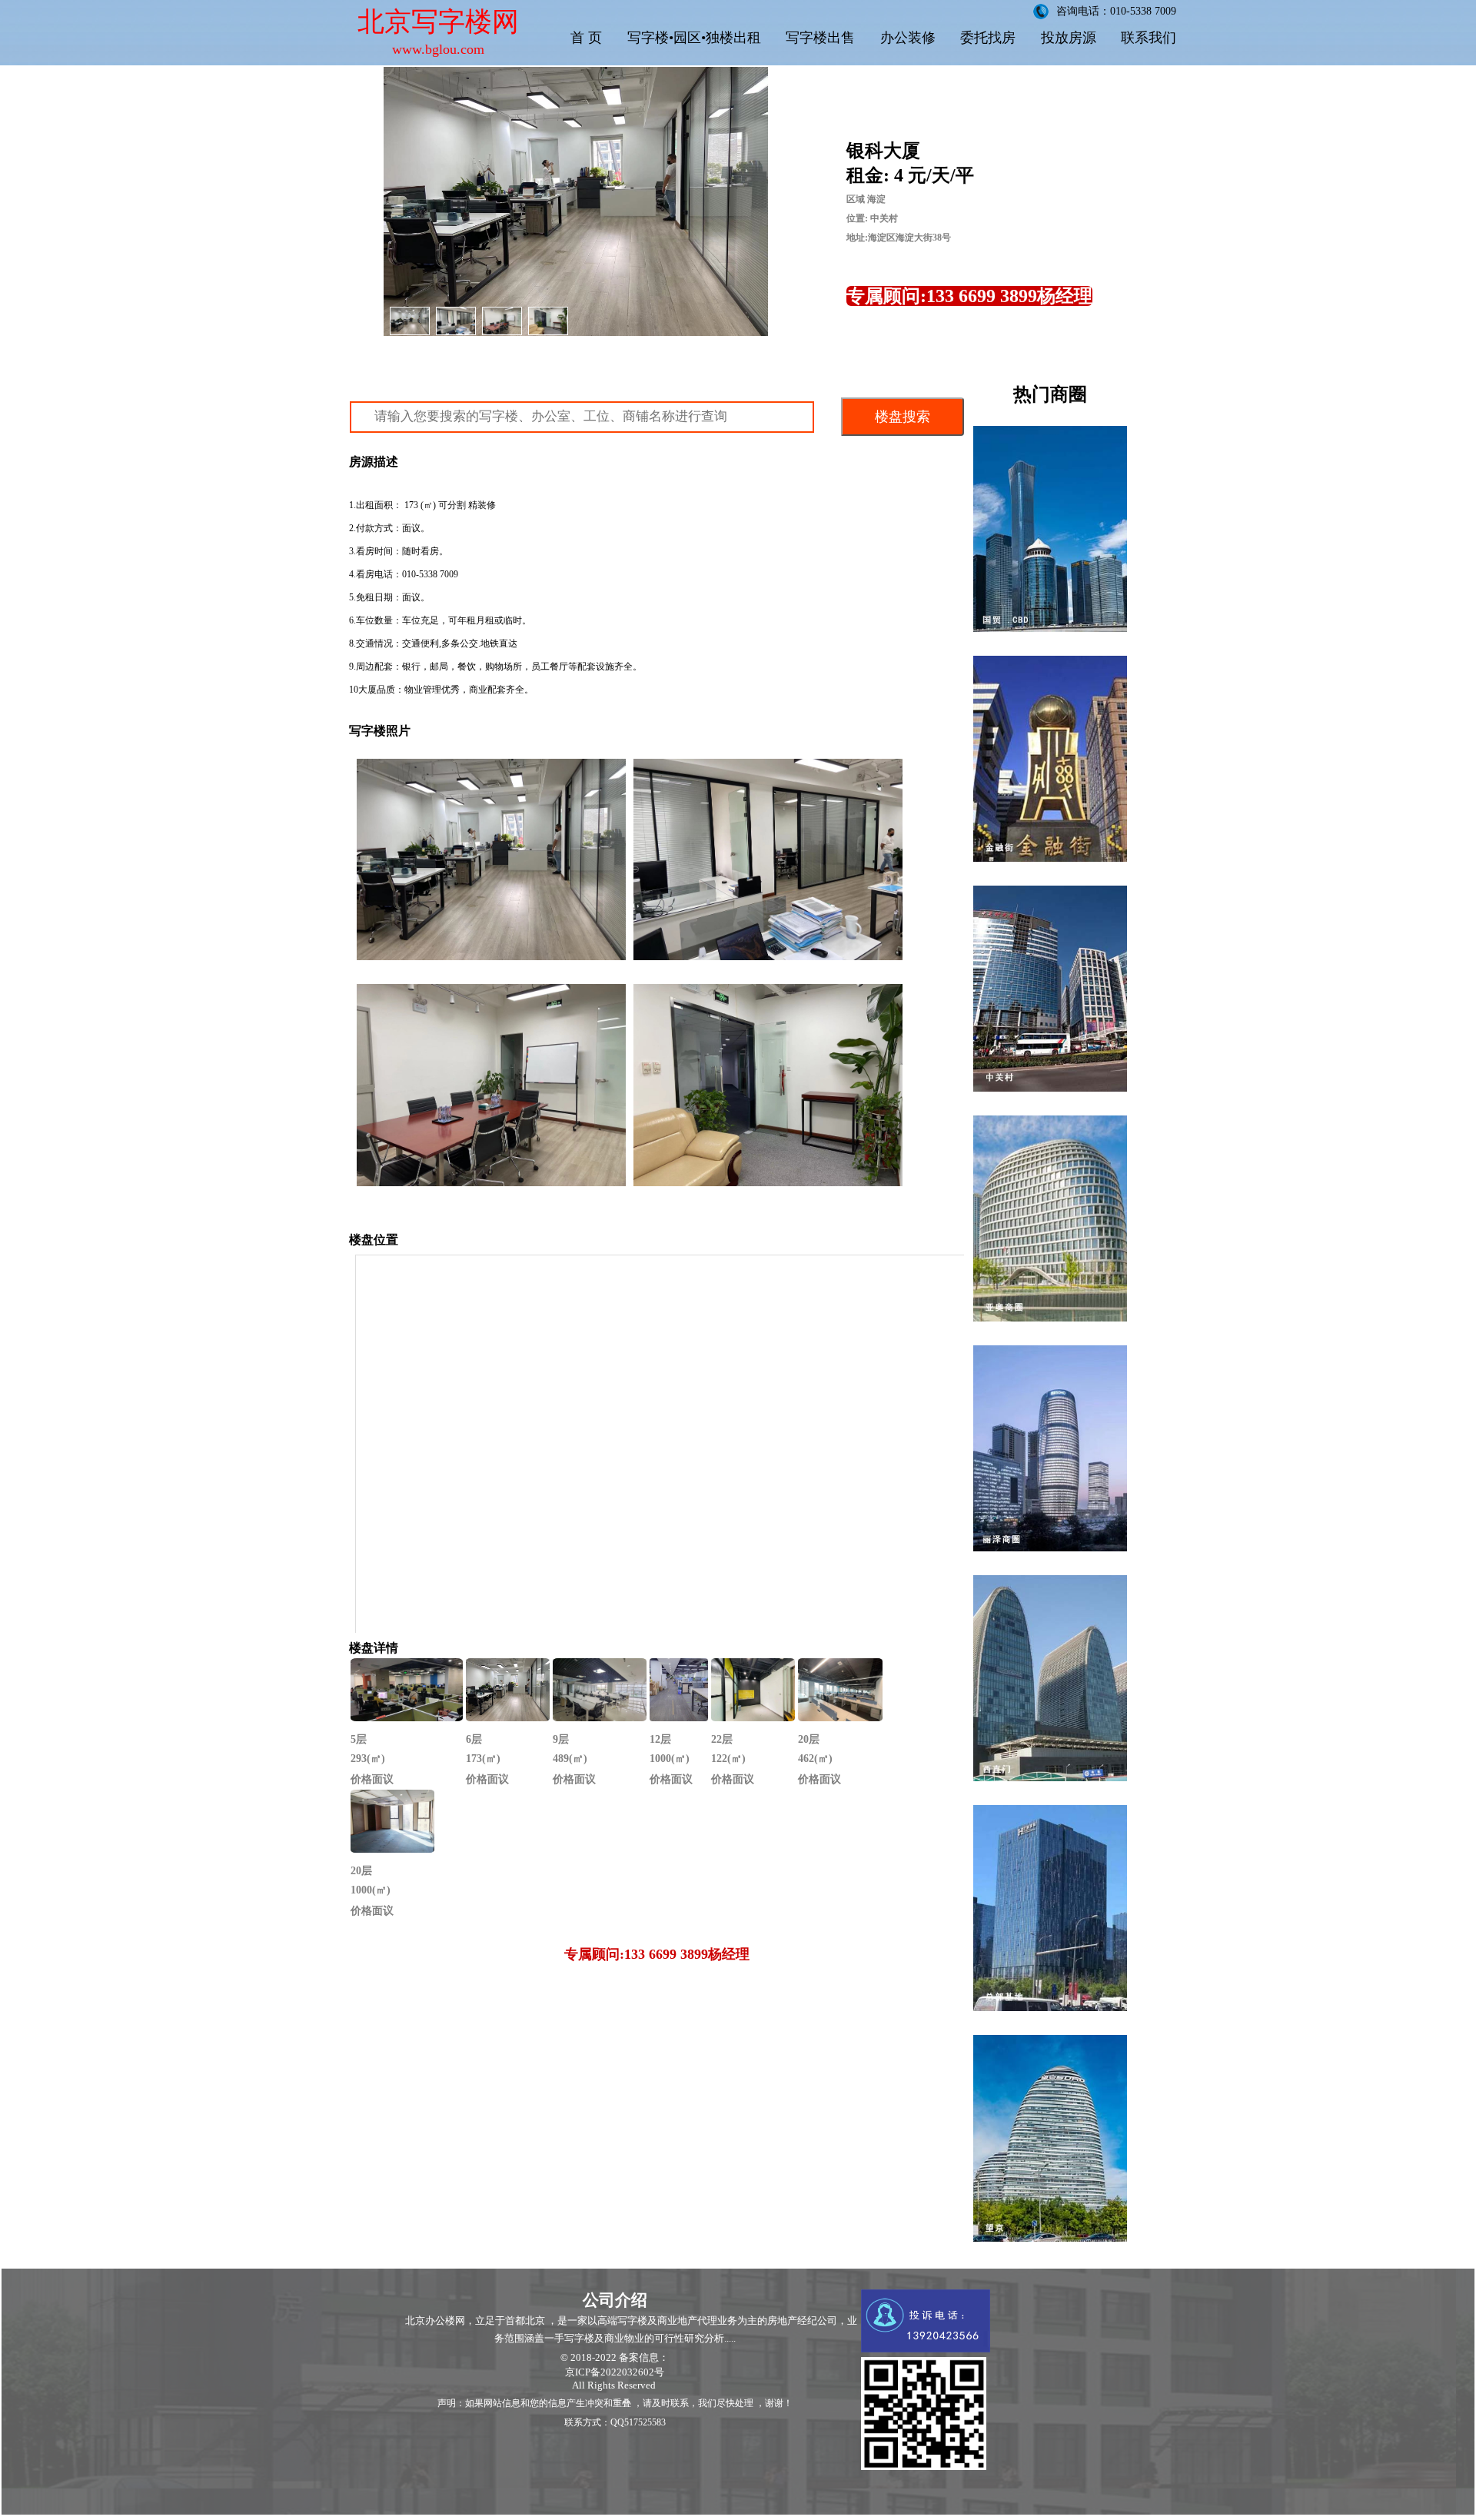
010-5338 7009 (430, 574)
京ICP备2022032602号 (615, 2372)
